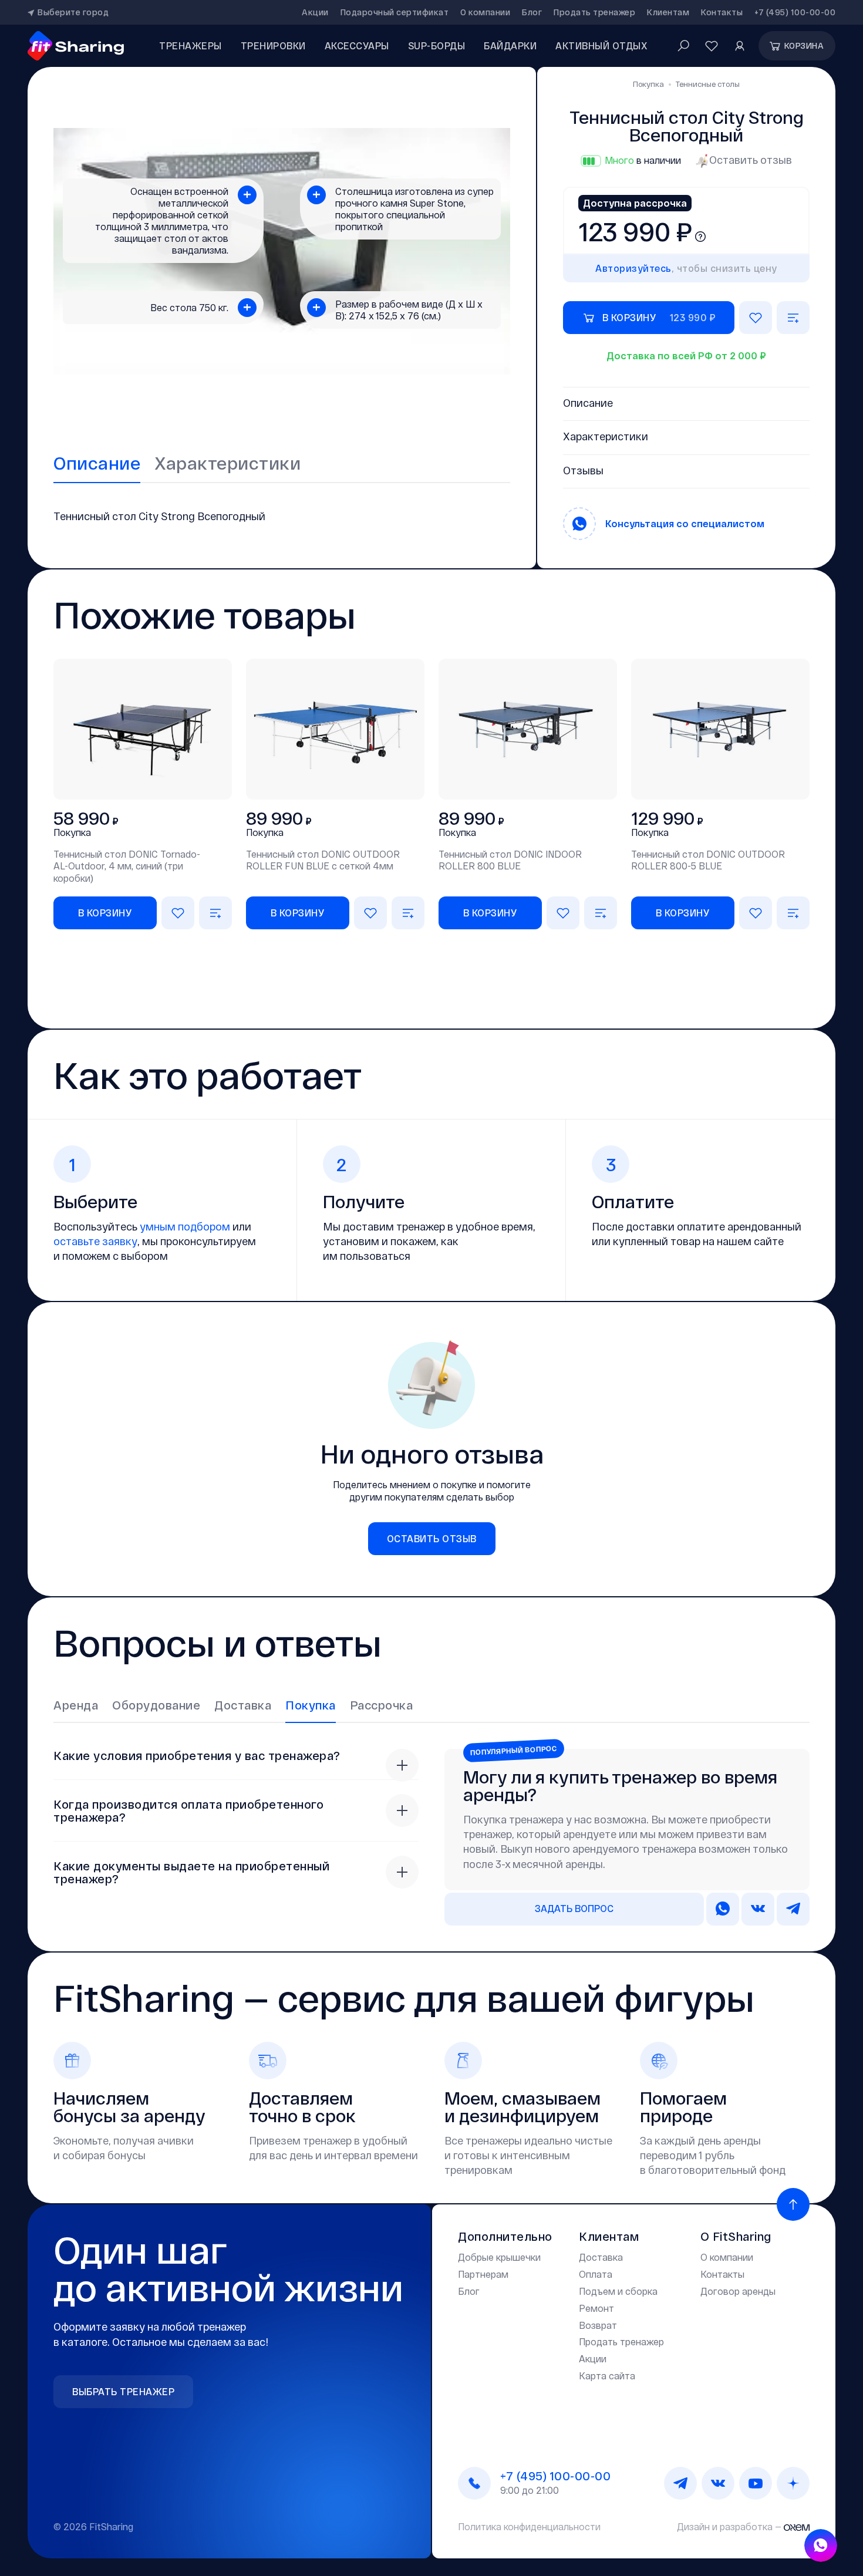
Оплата (596, 2274)
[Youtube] (756, 2483)
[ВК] (718, 2483)
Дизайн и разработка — (730, 2526)
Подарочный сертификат (395, 12)
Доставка (601, 2257)
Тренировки (273, 45)
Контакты (722, 12)
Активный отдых (601, 45)
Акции (315, 12)
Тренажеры (191, 45)
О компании (485, 12)
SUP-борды (437, 45)
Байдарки (510, 45)
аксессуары (357, 45)
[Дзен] (793, 2483)
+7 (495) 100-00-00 (795, 12)
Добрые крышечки (499, 2257)
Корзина (804, 45)
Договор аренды (738, 2291)
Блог (532, 12)
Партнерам (483, 2274)
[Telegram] (680, 2483)
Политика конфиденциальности (529, 2526)
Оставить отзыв (751, 160)
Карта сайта (607, 2376)
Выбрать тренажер (123, 2391)
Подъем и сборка (618, 2291)
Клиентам (668, 12)
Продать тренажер (594, 12)
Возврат (598, 2325)
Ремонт (596, 2308)
